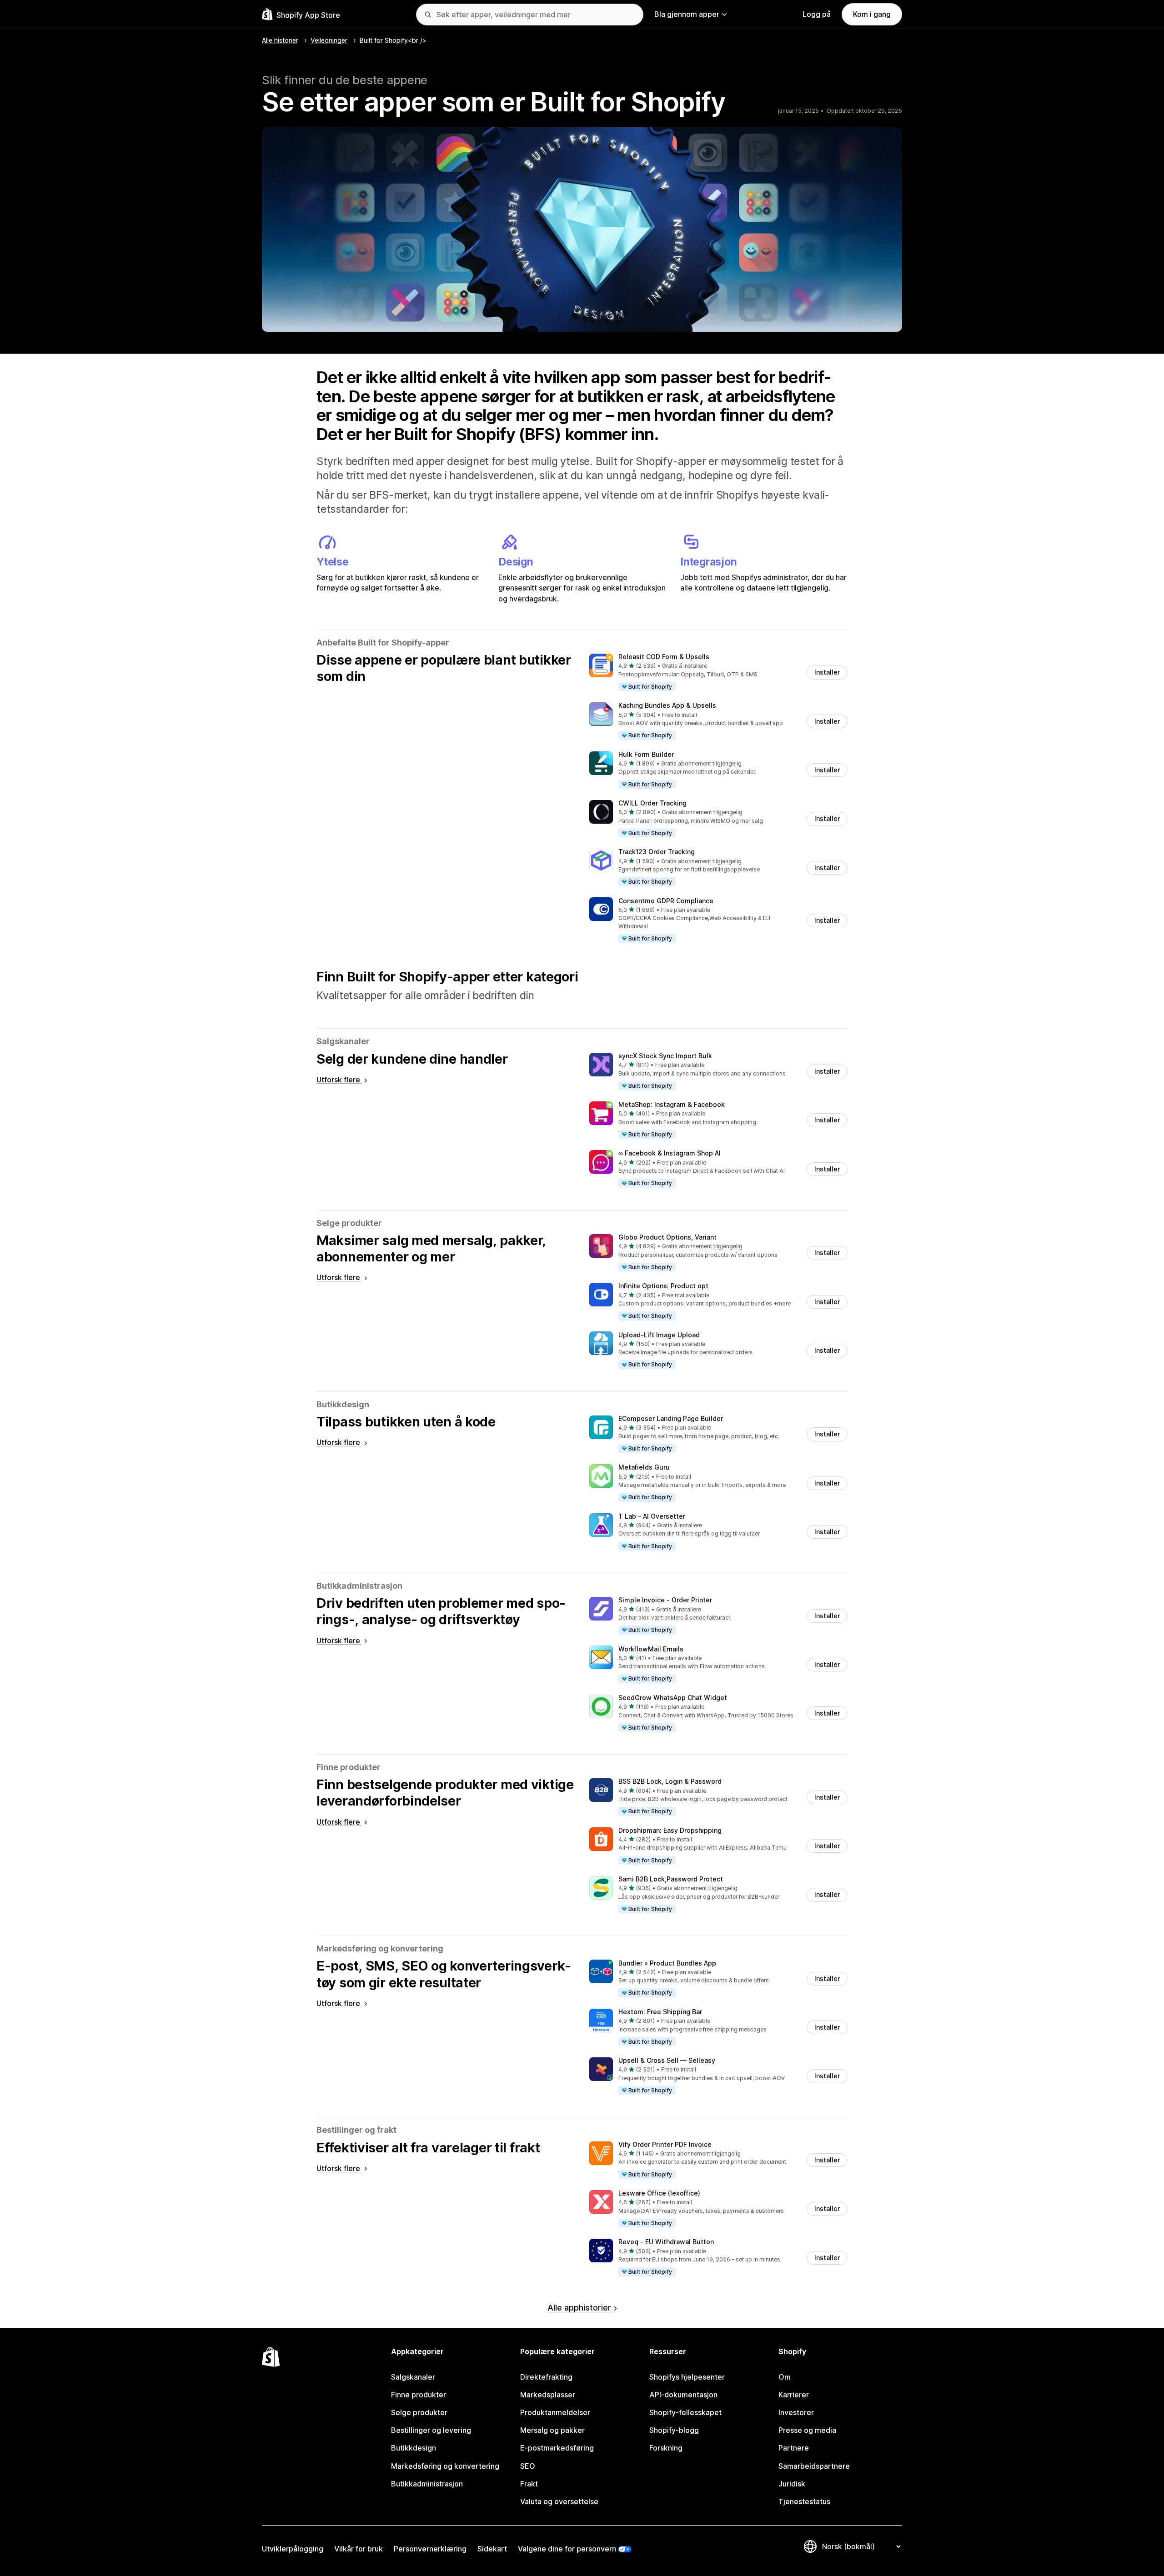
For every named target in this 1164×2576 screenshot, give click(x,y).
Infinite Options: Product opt (663, 1286)
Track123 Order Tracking (657, 852)
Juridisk (792, 2484)
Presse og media (807, 2430)
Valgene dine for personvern (567, 2549)
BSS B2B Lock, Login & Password (670, 1781)
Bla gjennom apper (687, 14)
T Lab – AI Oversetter (652, 1516)
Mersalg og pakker (552, 2430)
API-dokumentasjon (683, 2395)
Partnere (794, 2448)
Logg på (817, 14)
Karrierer (794, 2395)
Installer (827, 672)
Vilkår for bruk (359, 2549)
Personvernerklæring (430, 2549)
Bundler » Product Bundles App (667, 1963)
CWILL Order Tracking (652, 803)
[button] (718, 673)
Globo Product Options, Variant (667, 1237)
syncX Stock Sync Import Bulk (665, 1056)
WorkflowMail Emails (651, 1649)
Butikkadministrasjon (427, 2484)
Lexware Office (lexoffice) (659, 2193)
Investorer (796, 2412)
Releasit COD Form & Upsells (664, 657)
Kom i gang (872, 14)
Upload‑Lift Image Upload (659, 1335)
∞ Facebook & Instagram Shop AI (670, 1153)
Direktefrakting (546, 2377)
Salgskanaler (413, 2377)
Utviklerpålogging (293, 2549)
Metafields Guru (644, 1467)
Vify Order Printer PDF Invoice (665, 2144)
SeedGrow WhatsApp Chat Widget (673, 1698)
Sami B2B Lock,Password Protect (671, 1879)
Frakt (529, 2484)
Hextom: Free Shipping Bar (660, 2012)
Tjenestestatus (804, 2501)
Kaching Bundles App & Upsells (667, 705)
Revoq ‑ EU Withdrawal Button (666, 2242)
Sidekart (492, 2549)
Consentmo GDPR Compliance (666, 901)
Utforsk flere (339, 1080)
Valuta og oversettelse (559, 2501)
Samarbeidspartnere (814, 2466)
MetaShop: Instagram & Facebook (672, 1104)
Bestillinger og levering (431, 2430)
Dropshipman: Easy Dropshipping (670, 1830)
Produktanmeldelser (555, 2412)
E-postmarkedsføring (557, 2448)
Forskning (666, 2448)
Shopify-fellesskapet (685, 2412)
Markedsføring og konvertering (445, 2466)
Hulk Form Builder (646, 754)
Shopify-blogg (674, 2430)
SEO (528, 2466)
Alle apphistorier (579, 2308)
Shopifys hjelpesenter (687, 2377)
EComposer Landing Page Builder (671, 1418)
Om (785, 2377)
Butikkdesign (414, 2448)
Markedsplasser (548, 2395)
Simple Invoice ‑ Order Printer (665, 1600)
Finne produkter (419, 2395)
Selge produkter (419, 2412)
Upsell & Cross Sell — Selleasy (667, 2060)
